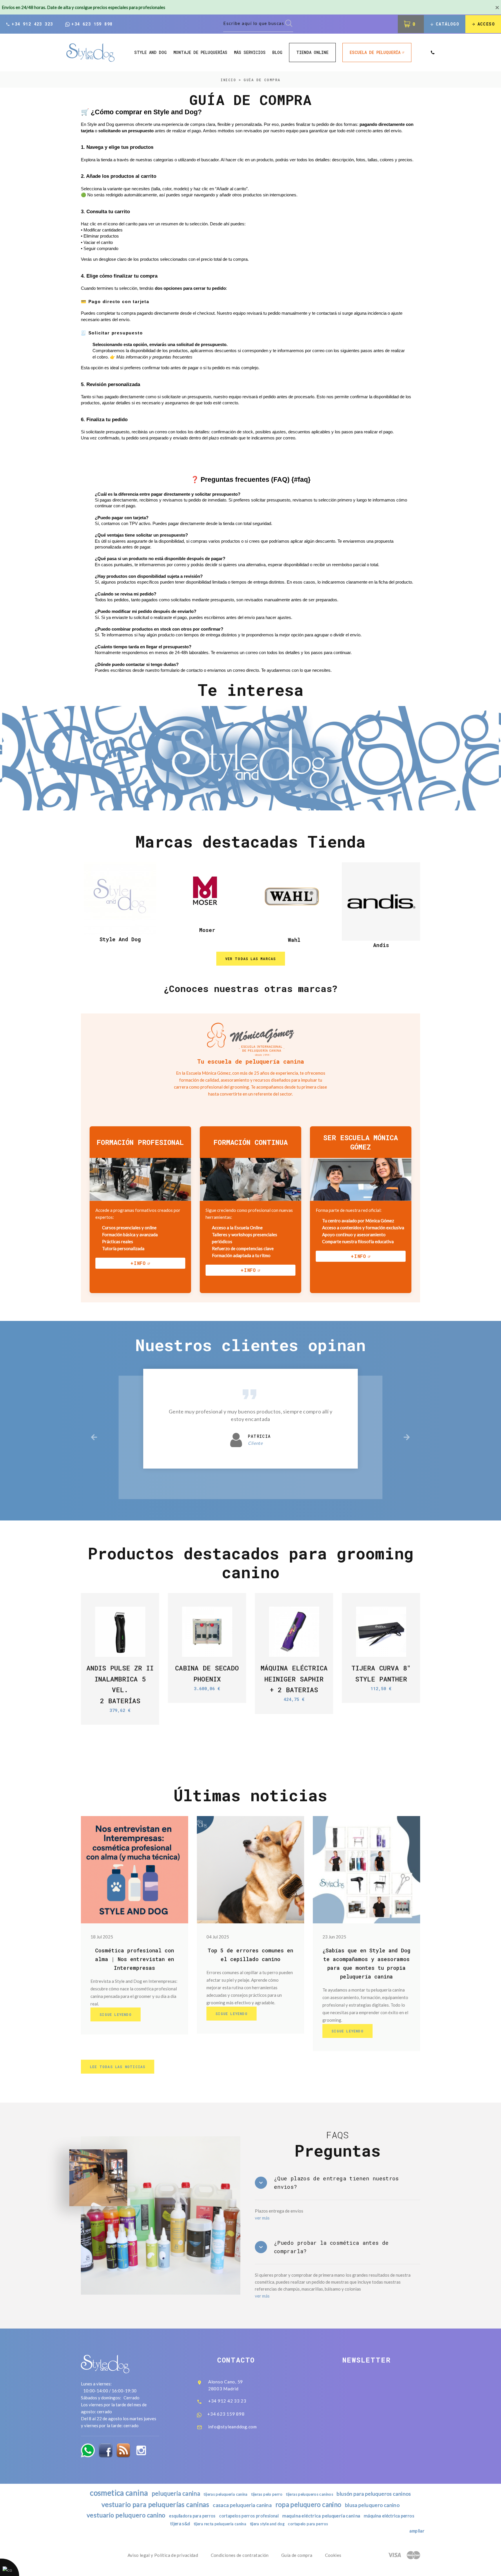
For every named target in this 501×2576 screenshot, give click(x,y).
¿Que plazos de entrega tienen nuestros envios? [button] (336, 2183)
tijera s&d (180, 2523)
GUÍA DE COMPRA (262, 80)
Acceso (486, 24)
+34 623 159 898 (92, 24)
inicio (228, 80)
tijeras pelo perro (267, 2494)
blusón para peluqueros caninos (374, 2494)
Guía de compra (297, 2555)
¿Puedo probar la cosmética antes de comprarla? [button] (331, 2247)
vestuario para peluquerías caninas (155, 2504)
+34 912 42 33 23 (227, 2401)
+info (138, 1263)
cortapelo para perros (308, 2524)
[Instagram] (141, 2450)
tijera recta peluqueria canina (220, 2524)
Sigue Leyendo (116, 2014)
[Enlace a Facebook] (106, 2450)
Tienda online (312, 52)
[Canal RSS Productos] (123, 2450)
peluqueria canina (176, 2493)
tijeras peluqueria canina (225, 2494)
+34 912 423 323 (32, 24)
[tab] (337, 2183)
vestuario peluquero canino (126, 2515)
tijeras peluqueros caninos (310, 2494)
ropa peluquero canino (308, 2505)
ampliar (417, 2531)
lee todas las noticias (118, 2067)
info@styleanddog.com (233, 2427)
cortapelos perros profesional (249, 2516)
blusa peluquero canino (372, 2505)
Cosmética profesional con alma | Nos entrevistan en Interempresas (135, 1959)
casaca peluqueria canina (242, 2505)
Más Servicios (250, 53)
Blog (277, 53)
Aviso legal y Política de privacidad (163, 2555)
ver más (262, 2218)
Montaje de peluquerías (200, 53)
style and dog (150, 53)
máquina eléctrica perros (389, 2516)
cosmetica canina (119, 2493)
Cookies (333, 2555)
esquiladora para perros (192, 2516)
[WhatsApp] (88, 2450)
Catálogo (448, 24)
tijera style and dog (267, 2524)
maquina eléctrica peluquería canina (321, 2516)
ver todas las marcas (251, 959)
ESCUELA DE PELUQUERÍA (375, 52)
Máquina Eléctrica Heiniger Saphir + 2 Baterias (294, 1679)
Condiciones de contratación (240, 2555)
